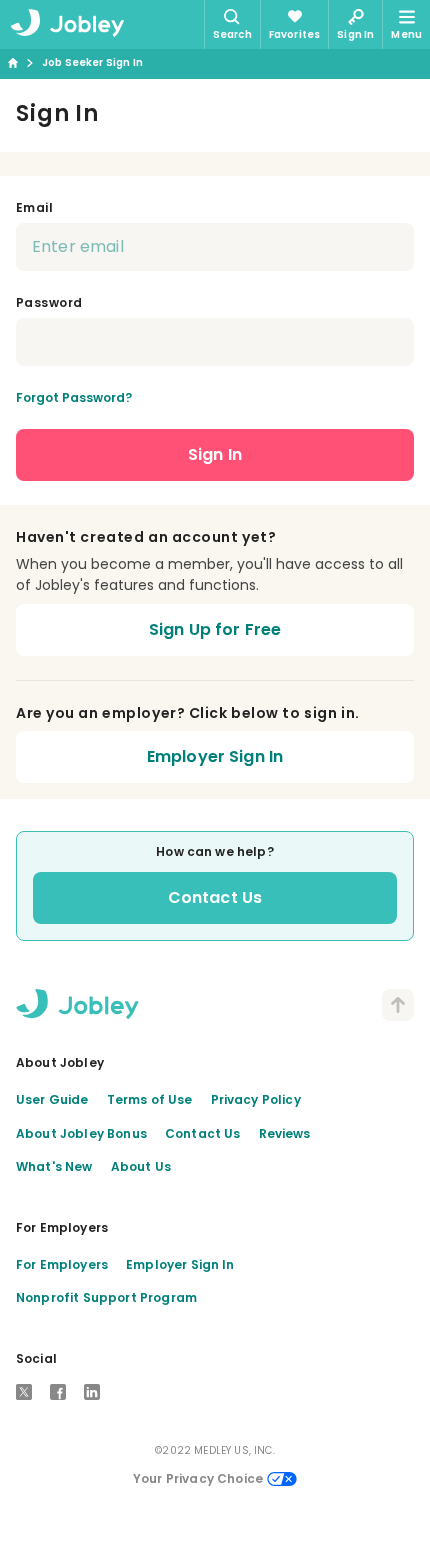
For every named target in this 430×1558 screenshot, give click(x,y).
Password (49, 302)
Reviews (285, 1133)
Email (34, 207)
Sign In (215, 454)
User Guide (52, 1099)
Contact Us (215, 897)
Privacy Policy (256, 1099)
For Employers (62, 1264)
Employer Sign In (215, 756)
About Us (141, 1166)
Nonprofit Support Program (106, 1297)
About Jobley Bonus (81, 1133)
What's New (54, 1166)
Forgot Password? (74, 397)
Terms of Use (150, 1099)
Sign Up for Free (215, 629)
